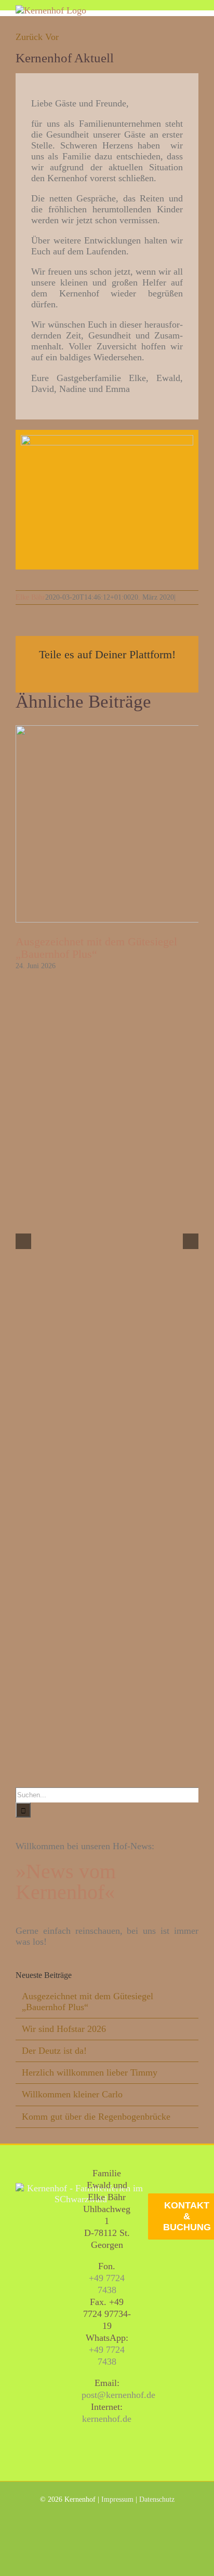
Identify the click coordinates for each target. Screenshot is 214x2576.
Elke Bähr (30, 597)
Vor (52, 37)
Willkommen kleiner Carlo (72, 2094)
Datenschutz (157, 2499)
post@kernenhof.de (118, 2395)
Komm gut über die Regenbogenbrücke (96, 2117)
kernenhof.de (107, 2419)
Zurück (29, 37)
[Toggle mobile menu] (194, 11)
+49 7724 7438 (107, 2284)
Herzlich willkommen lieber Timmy (90, 2072)
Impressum (117, 2499)
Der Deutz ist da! (54, 2051)
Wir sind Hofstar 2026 (64, 2029)
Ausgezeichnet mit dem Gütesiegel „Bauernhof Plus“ (96, 948)
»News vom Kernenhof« (66, 1882)
